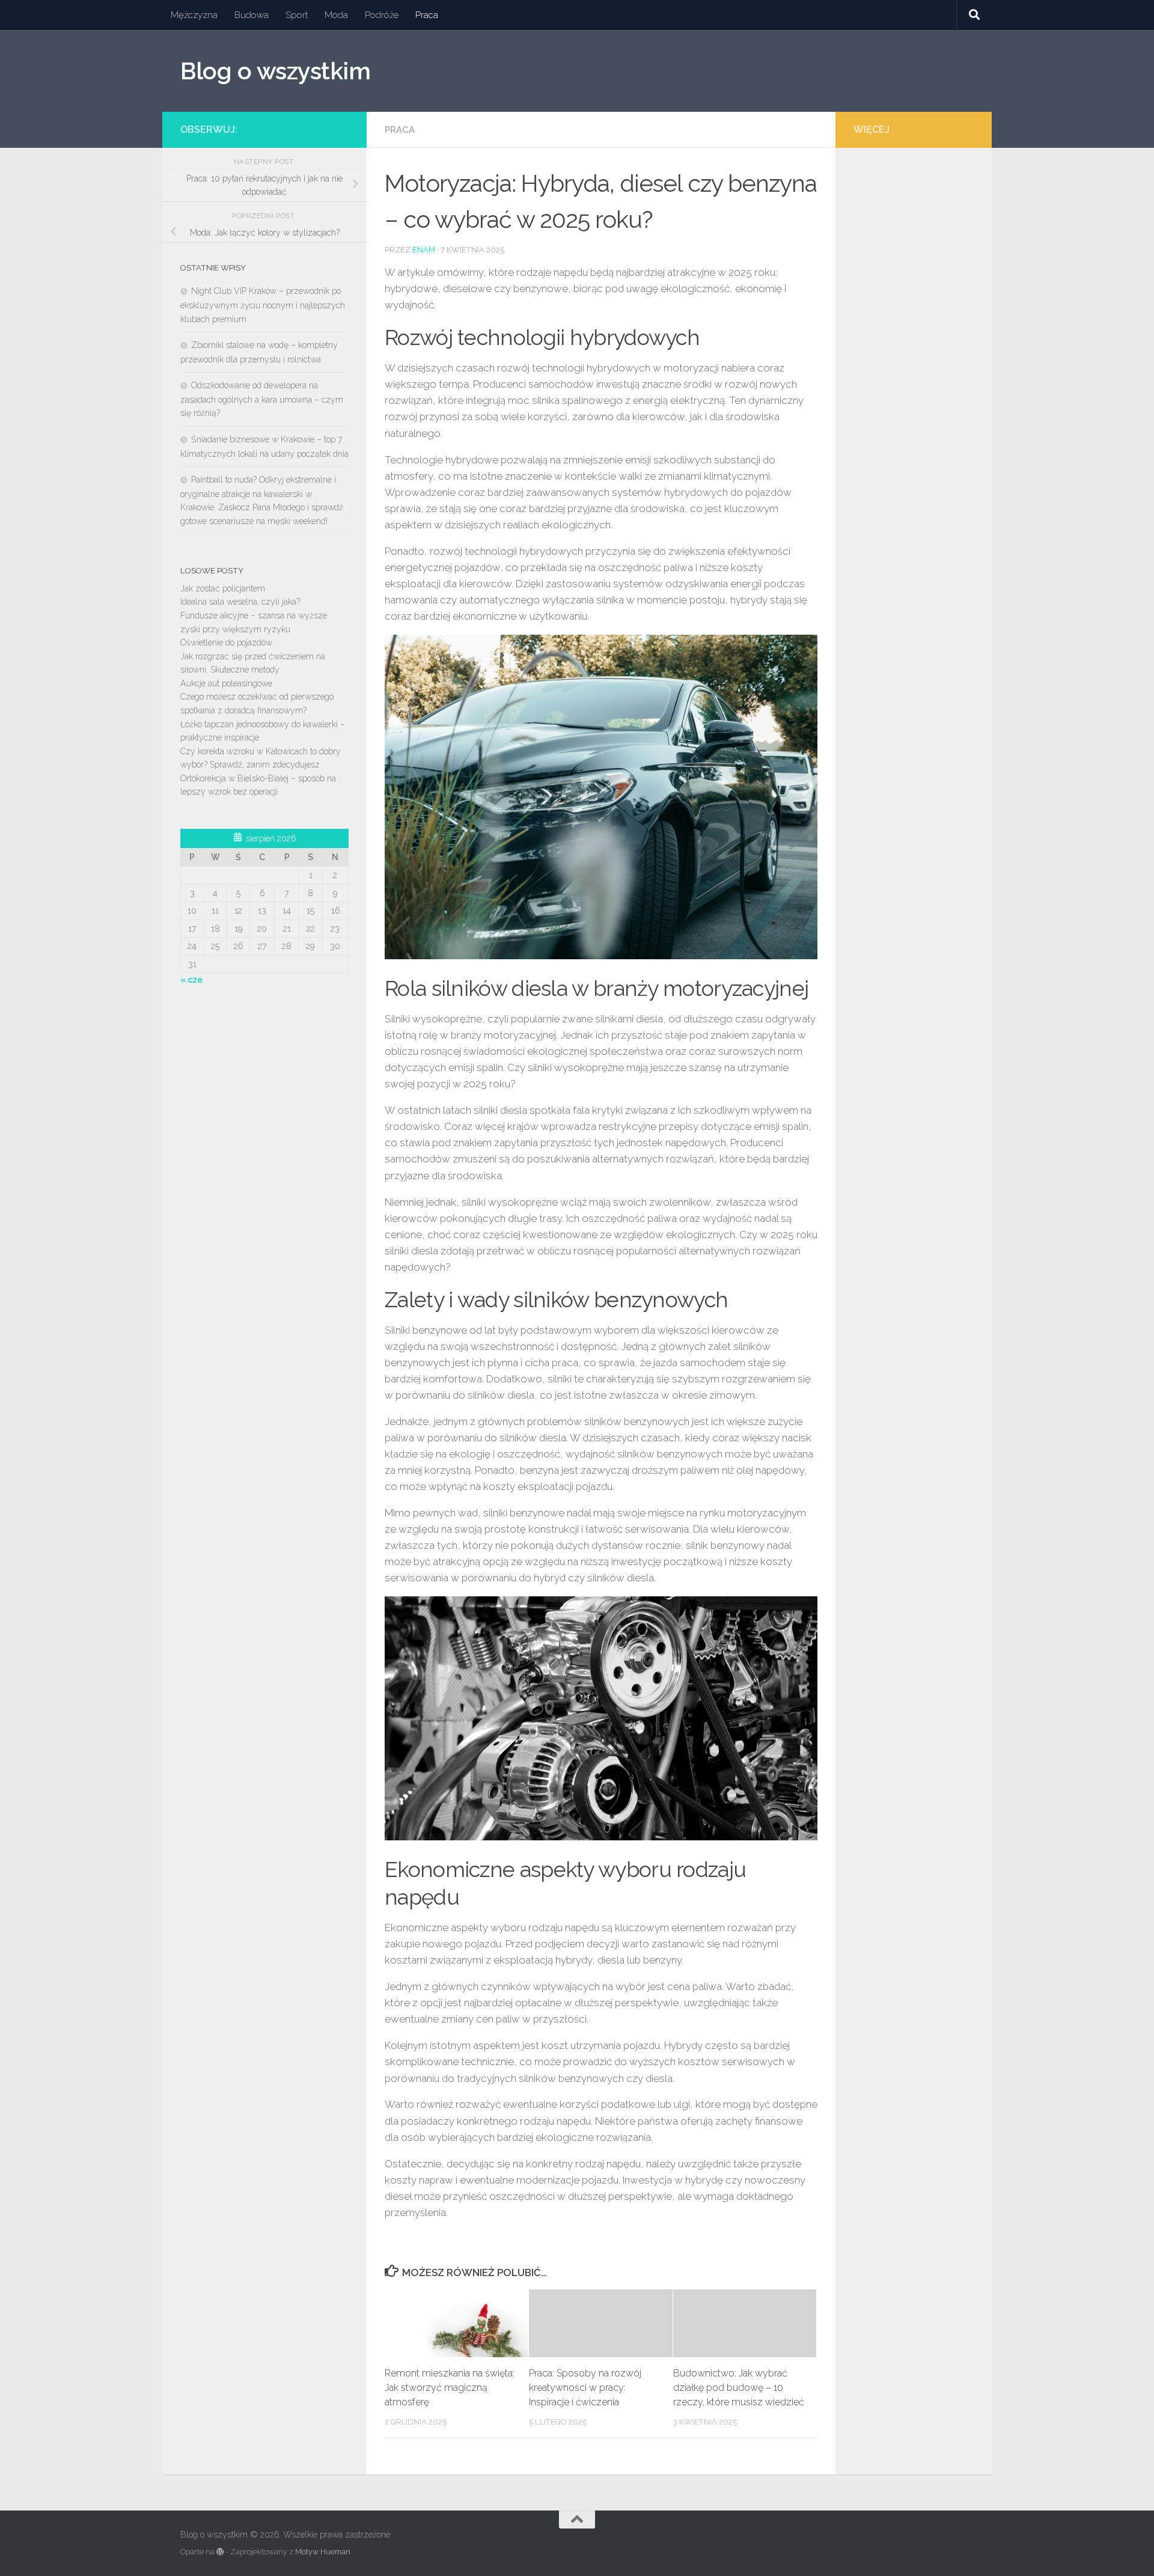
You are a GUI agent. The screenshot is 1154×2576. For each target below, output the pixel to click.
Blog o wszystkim (275, 71)
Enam (424, 250)
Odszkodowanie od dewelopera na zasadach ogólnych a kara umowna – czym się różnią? (262, 399)
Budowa (252, 15)
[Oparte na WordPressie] (220, 2552)
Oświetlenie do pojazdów (226, 642)
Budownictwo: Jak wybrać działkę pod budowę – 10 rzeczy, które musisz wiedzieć (739, 2388)
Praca (427, 15)
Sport (297, 15)
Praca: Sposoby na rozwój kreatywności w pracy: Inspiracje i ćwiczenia (585, 2388)
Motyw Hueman (323, 2552)
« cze (191, 980)
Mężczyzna (194, 15)
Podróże (382, 15)
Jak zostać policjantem (223, 588)
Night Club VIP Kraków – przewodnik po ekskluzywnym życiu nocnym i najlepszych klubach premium (263, 305)
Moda (336, 15)
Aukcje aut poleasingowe (226, 683)
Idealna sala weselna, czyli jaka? (240, 602)
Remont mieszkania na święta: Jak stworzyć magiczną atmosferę (450, 2388)
